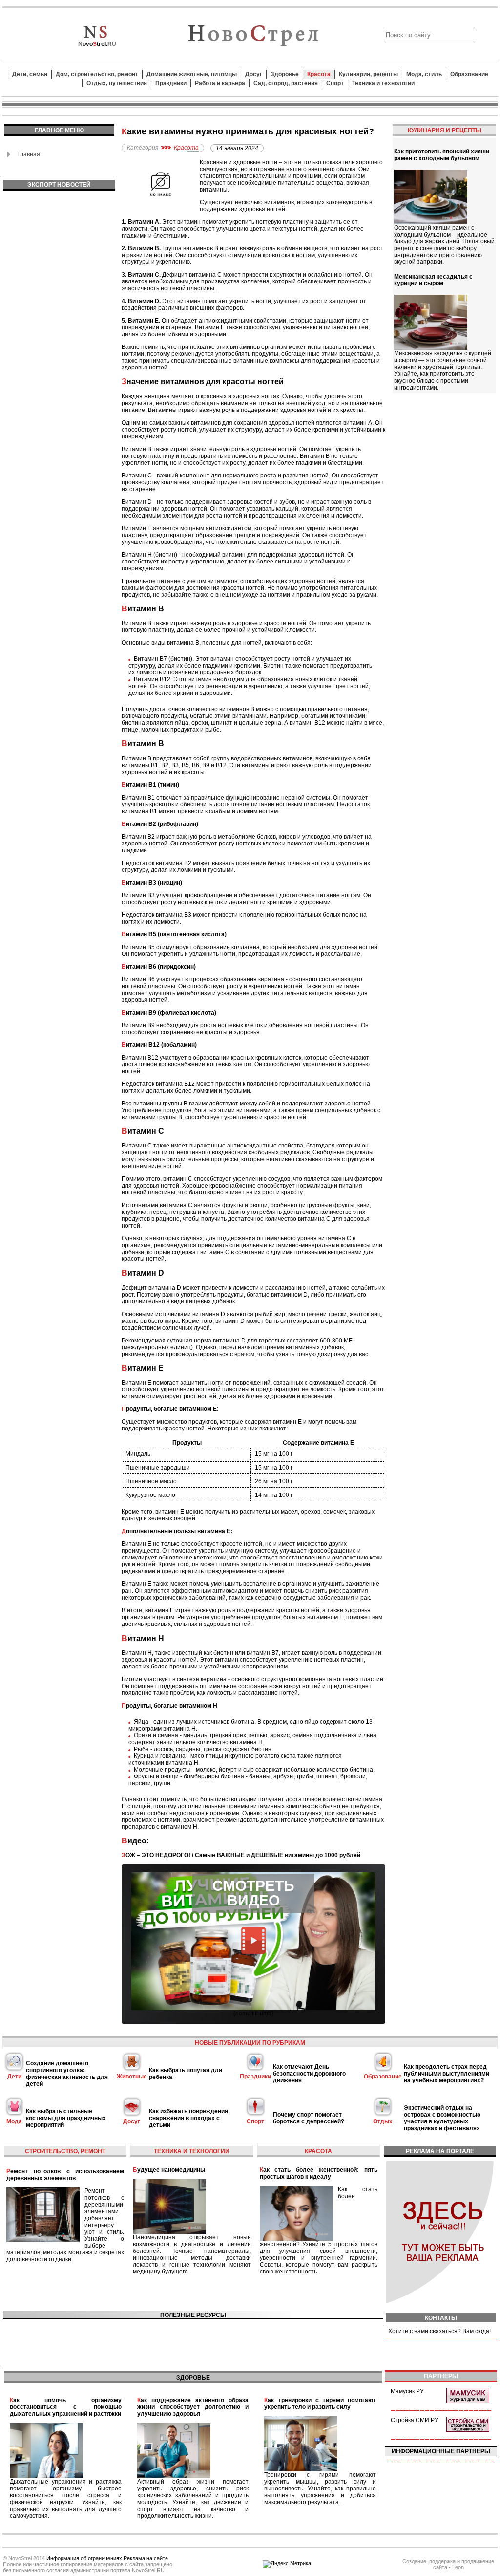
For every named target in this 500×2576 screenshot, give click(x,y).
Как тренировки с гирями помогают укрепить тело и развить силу (320, 2403)
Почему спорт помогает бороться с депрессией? (309, 2118)
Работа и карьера (220, 83)
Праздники (171, 83)
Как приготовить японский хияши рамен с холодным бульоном (442, 155)
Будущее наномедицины (169, 2170)
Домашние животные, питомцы (192, 74)
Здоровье (285, 74)
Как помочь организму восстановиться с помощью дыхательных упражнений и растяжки (66, 2407)
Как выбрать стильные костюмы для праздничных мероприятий (66, 2118)
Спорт (335, 83)
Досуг (254, 74)
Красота (319, 74)
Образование (469, 74)
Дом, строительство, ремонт (97, 74)
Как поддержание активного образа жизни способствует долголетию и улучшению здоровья (193, 2407)
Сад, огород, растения (286, 83)
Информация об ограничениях (84, 2558)
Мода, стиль (424, 74)
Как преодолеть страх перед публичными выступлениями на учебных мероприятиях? (447, 2074)
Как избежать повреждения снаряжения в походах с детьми (188, 2118)
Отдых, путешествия (117, 83)
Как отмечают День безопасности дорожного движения (309, 2074)
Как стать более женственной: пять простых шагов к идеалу (319, 2173)
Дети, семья (30, 74)
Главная (29, 154)
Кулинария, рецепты (368, 74)
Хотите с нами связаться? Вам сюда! (439, 2331)
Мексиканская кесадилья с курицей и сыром (433, 280)
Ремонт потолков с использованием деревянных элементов (65, 2175)
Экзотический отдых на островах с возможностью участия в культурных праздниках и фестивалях (442, 2118)
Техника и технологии (383, 83)
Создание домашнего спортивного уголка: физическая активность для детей (67, 2074)
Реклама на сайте (146, 2558)
